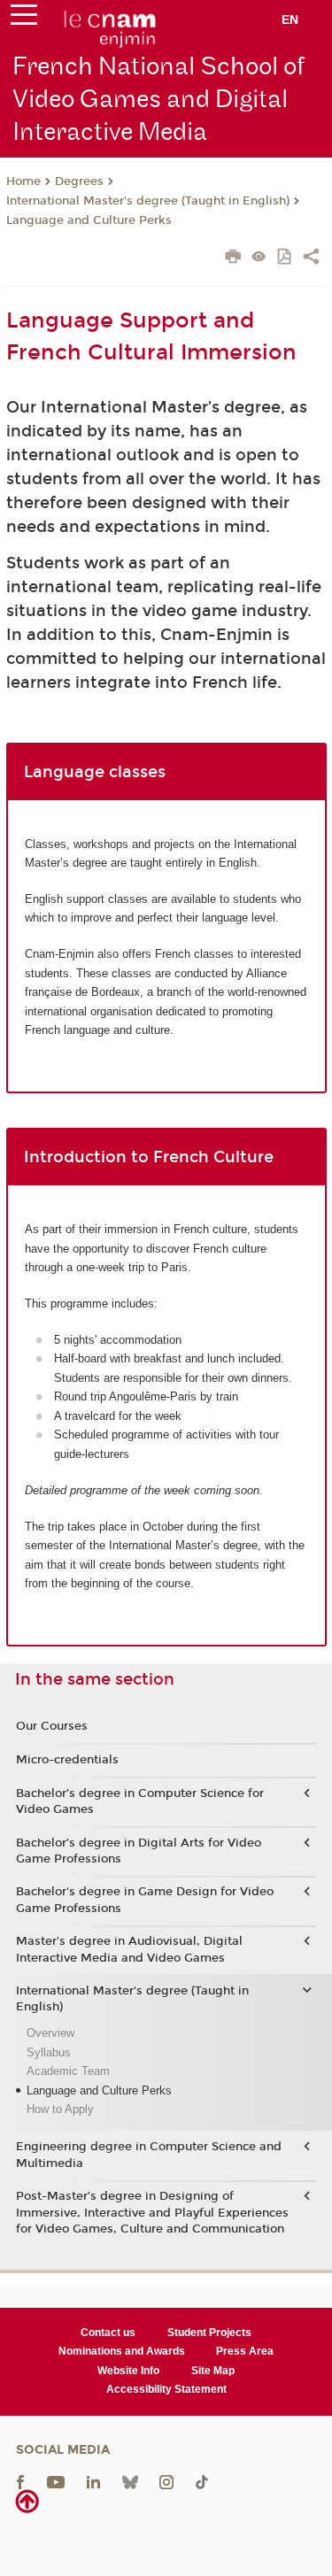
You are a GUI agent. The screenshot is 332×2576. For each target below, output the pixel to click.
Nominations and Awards (122, 2351)
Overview (50, 2033)
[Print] (233, 258)
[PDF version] (286, 258)
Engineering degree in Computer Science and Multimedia (149, 2155)
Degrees (79, 181)
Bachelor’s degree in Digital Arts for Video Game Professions (139, 1851)
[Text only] (259, 258)
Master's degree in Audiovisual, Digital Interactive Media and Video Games (129, 1949)
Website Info (128, 2371)
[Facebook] (20, 2481)
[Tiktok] (202, 2481)
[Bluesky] (130, 2481)
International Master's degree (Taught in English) (148, 201)
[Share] (311, 258)
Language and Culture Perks (89, 220)
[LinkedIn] (93, 2481)
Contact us (108, 2333)
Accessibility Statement (166, 2389)
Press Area (245, 2351)
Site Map (213, 2371)
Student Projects (209, 2333)
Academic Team (68, 2071)
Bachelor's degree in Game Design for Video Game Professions (145, 1900)
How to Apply (60, 2109)
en (290, 19)
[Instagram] (166, 2481)
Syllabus (49, 2052)
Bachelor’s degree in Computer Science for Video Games (140, 1801)
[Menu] (24, 19)
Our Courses (52, 1726)
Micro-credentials (67, 1760)
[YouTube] (56, 2481)
